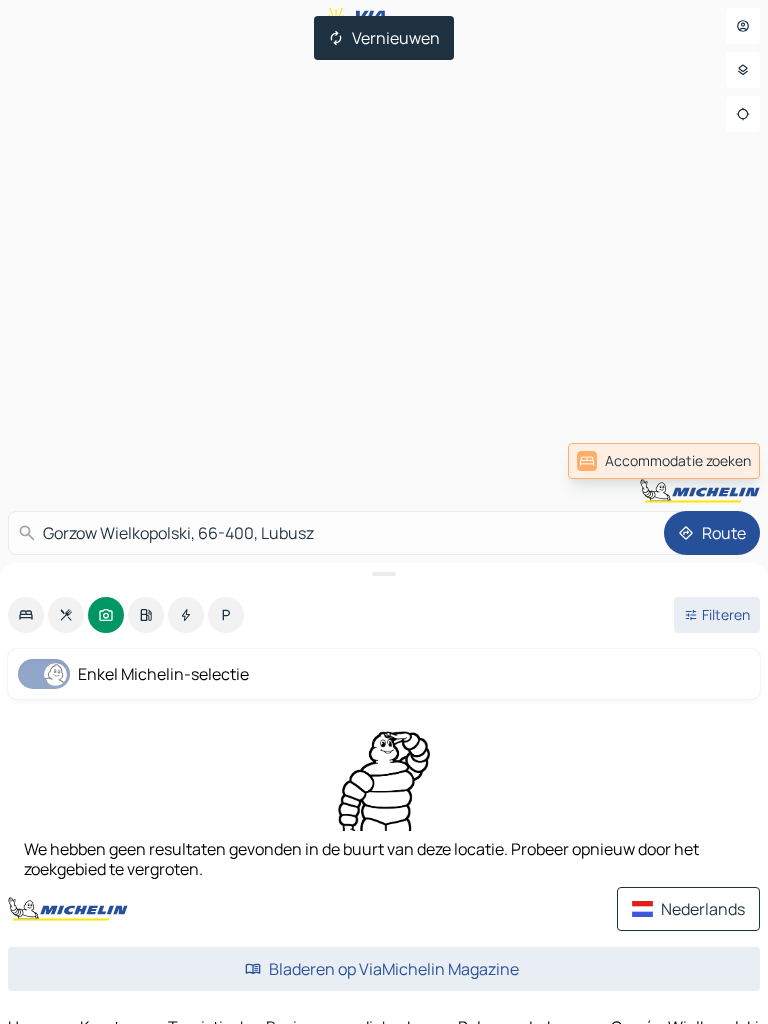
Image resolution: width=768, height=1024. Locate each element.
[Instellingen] (743, 70)
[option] (26, 615)
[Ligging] (743, 114)
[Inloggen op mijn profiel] (743, 26)
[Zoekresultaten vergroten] (384, 574)
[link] (716, 461)
